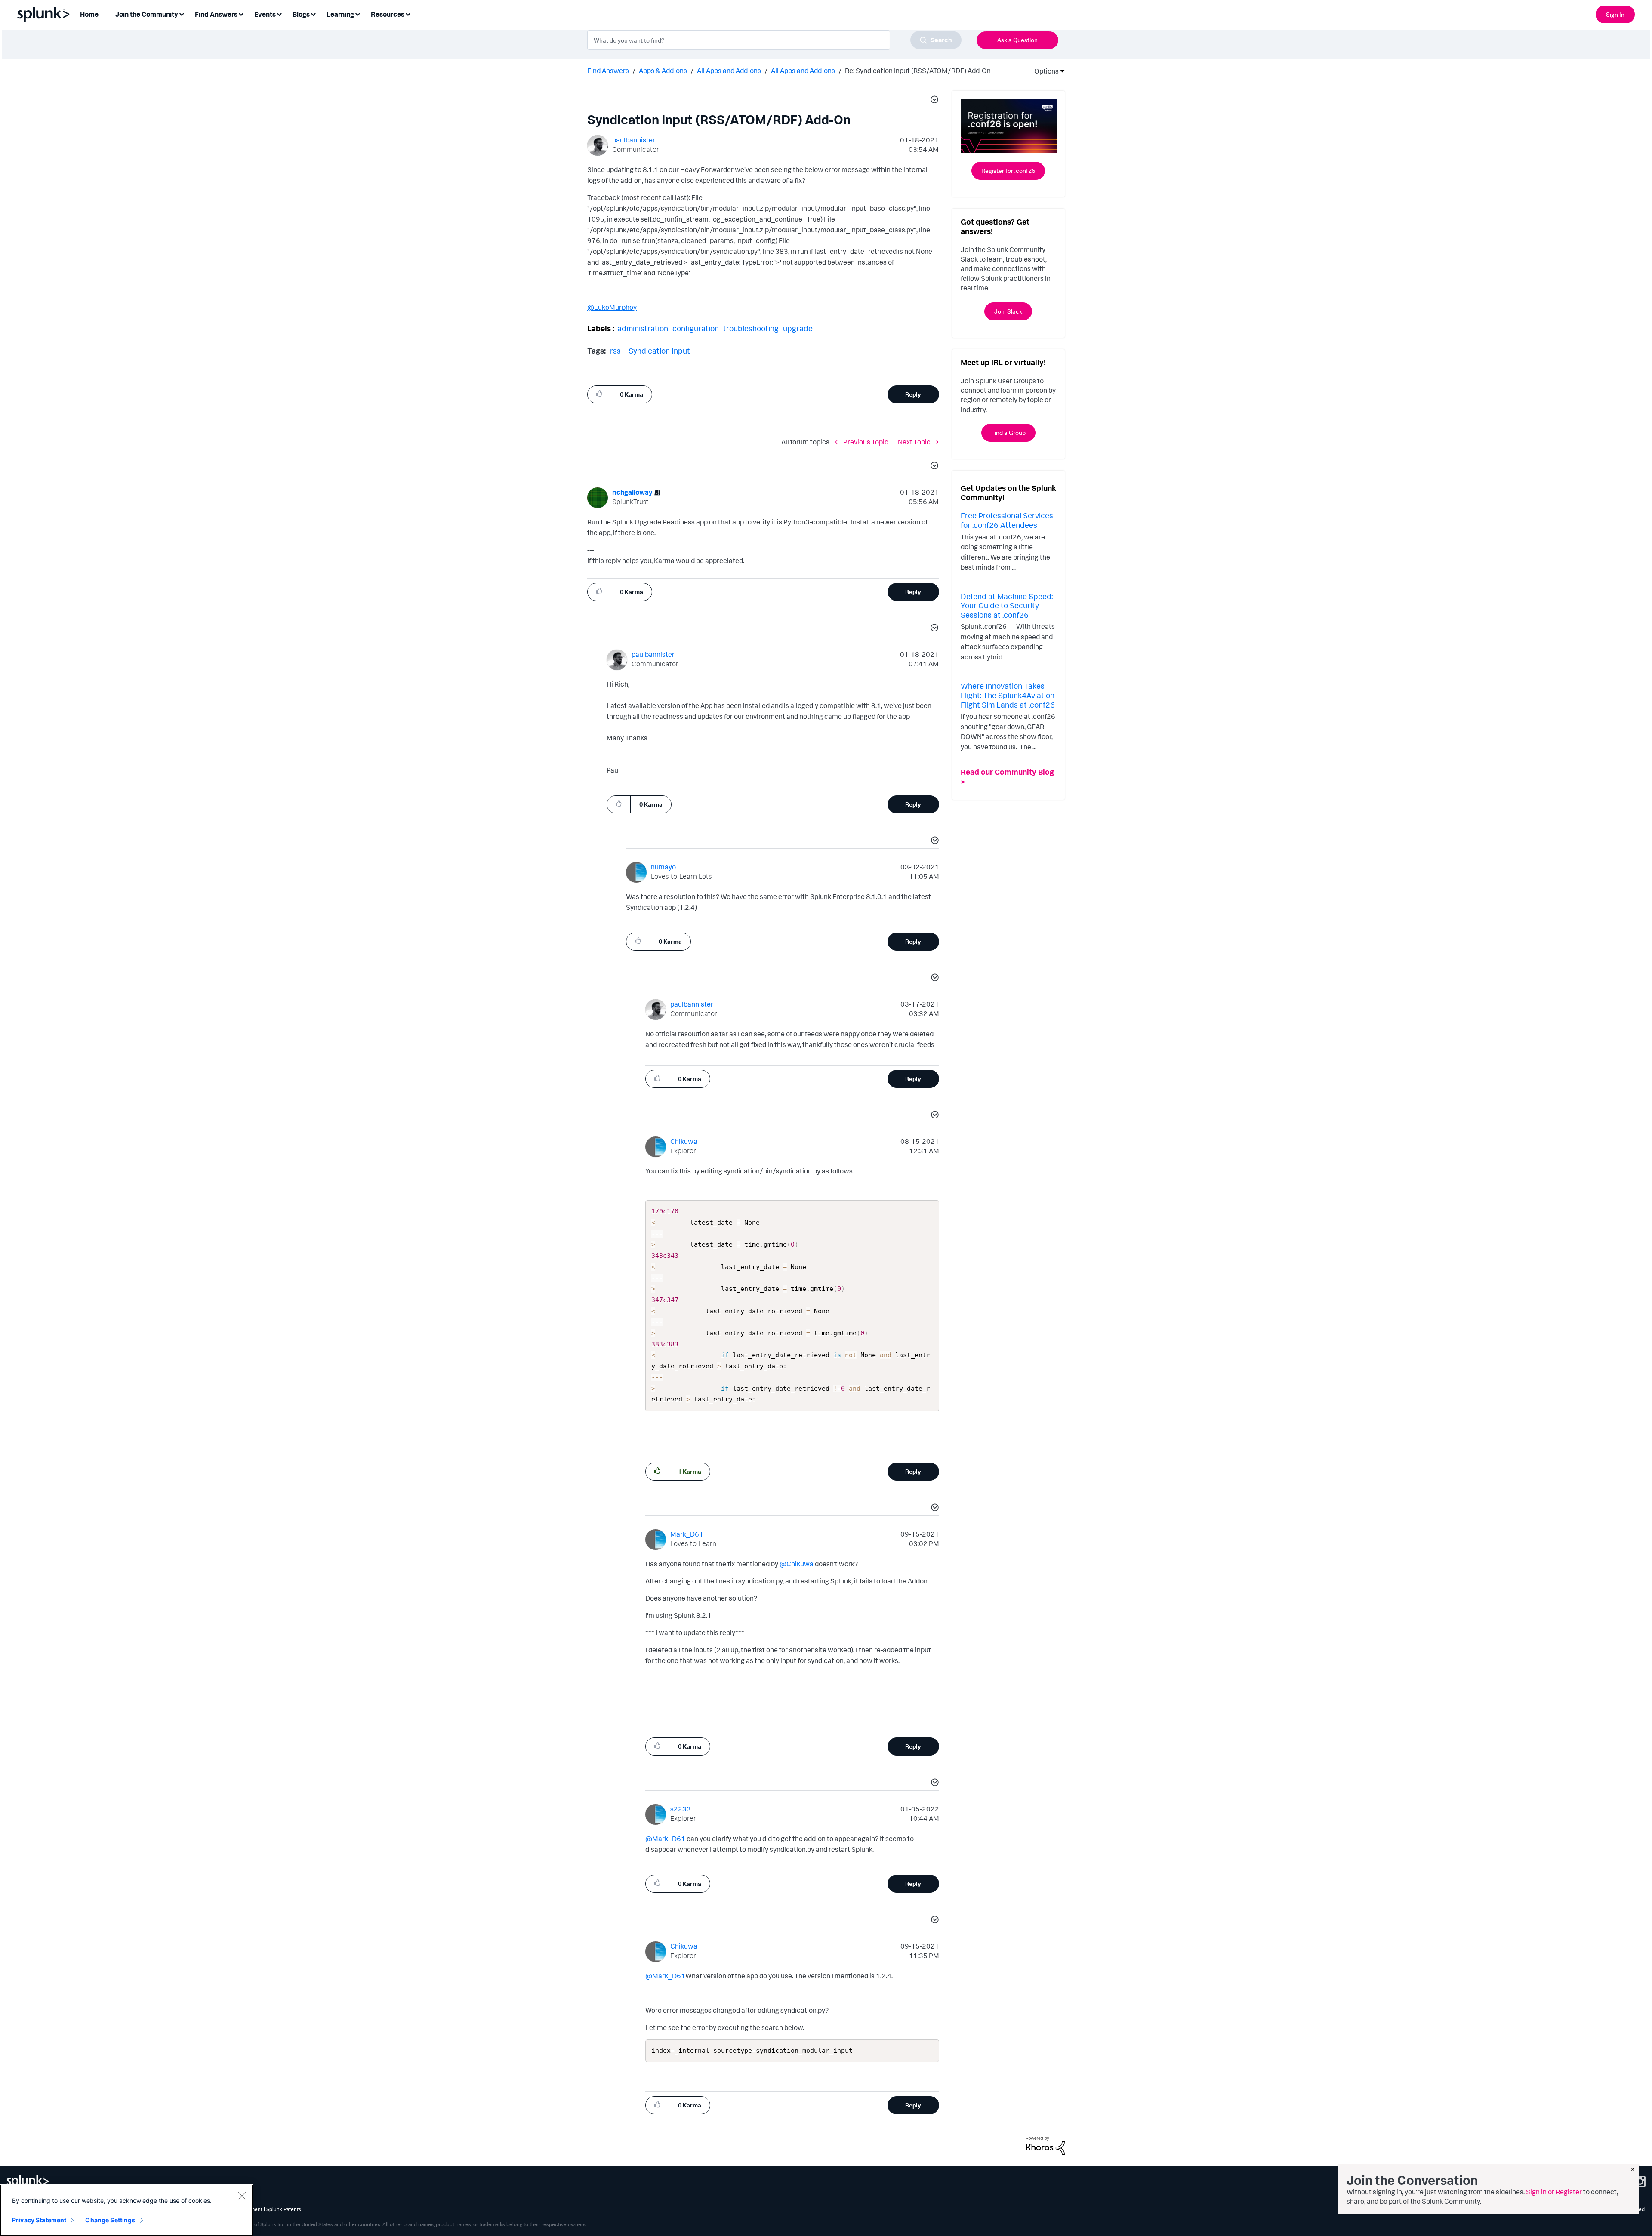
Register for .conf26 (1008, 171)
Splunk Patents (284, 2209)
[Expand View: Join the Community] (182, 14)
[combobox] (774, 40)
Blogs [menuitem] (301, 14)
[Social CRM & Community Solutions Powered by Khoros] (1045, 2145)
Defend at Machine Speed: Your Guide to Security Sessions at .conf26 (1007, 605)
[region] (126, 2210)
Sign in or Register (1554, 2192)
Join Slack (1008, 311)
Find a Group (1008, 433)
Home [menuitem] (89, 14)
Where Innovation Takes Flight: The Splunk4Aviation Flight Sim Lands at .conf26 (1008, 695)
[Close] (242, 2196)
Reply (913, 394)
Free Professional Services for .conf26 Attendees (1007, 520)
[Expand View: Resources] (408, 14)
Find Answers (608, 71)
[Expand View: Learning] (358, 14)
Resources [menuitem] (388, 14)
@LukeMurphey (612, 307)
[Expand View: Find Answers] (241, 14)
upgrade (798, 328)
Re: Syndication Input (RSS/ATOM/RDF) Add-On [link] (918, 71)
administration (643, 328)
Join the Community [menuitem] (147, 14)
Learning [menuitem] (340, 14)
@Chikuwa (797, 1564)
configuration (696, 328)
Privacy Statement (39, 2220)
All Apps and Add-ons (729, 71)
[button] (933, 101)
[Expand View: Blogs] (313, 14)
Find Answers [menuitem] (216, 14)
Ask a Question (1017, 40)
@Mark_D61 (665, 1839)
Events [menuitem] (265, 14)
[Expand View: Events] (279, 14)
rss (615, 351)
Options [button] (1044, 71)
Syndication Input (659, 351)
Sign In (1615, 14)
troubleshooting (751, 328)
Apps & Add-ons (663, 71)
